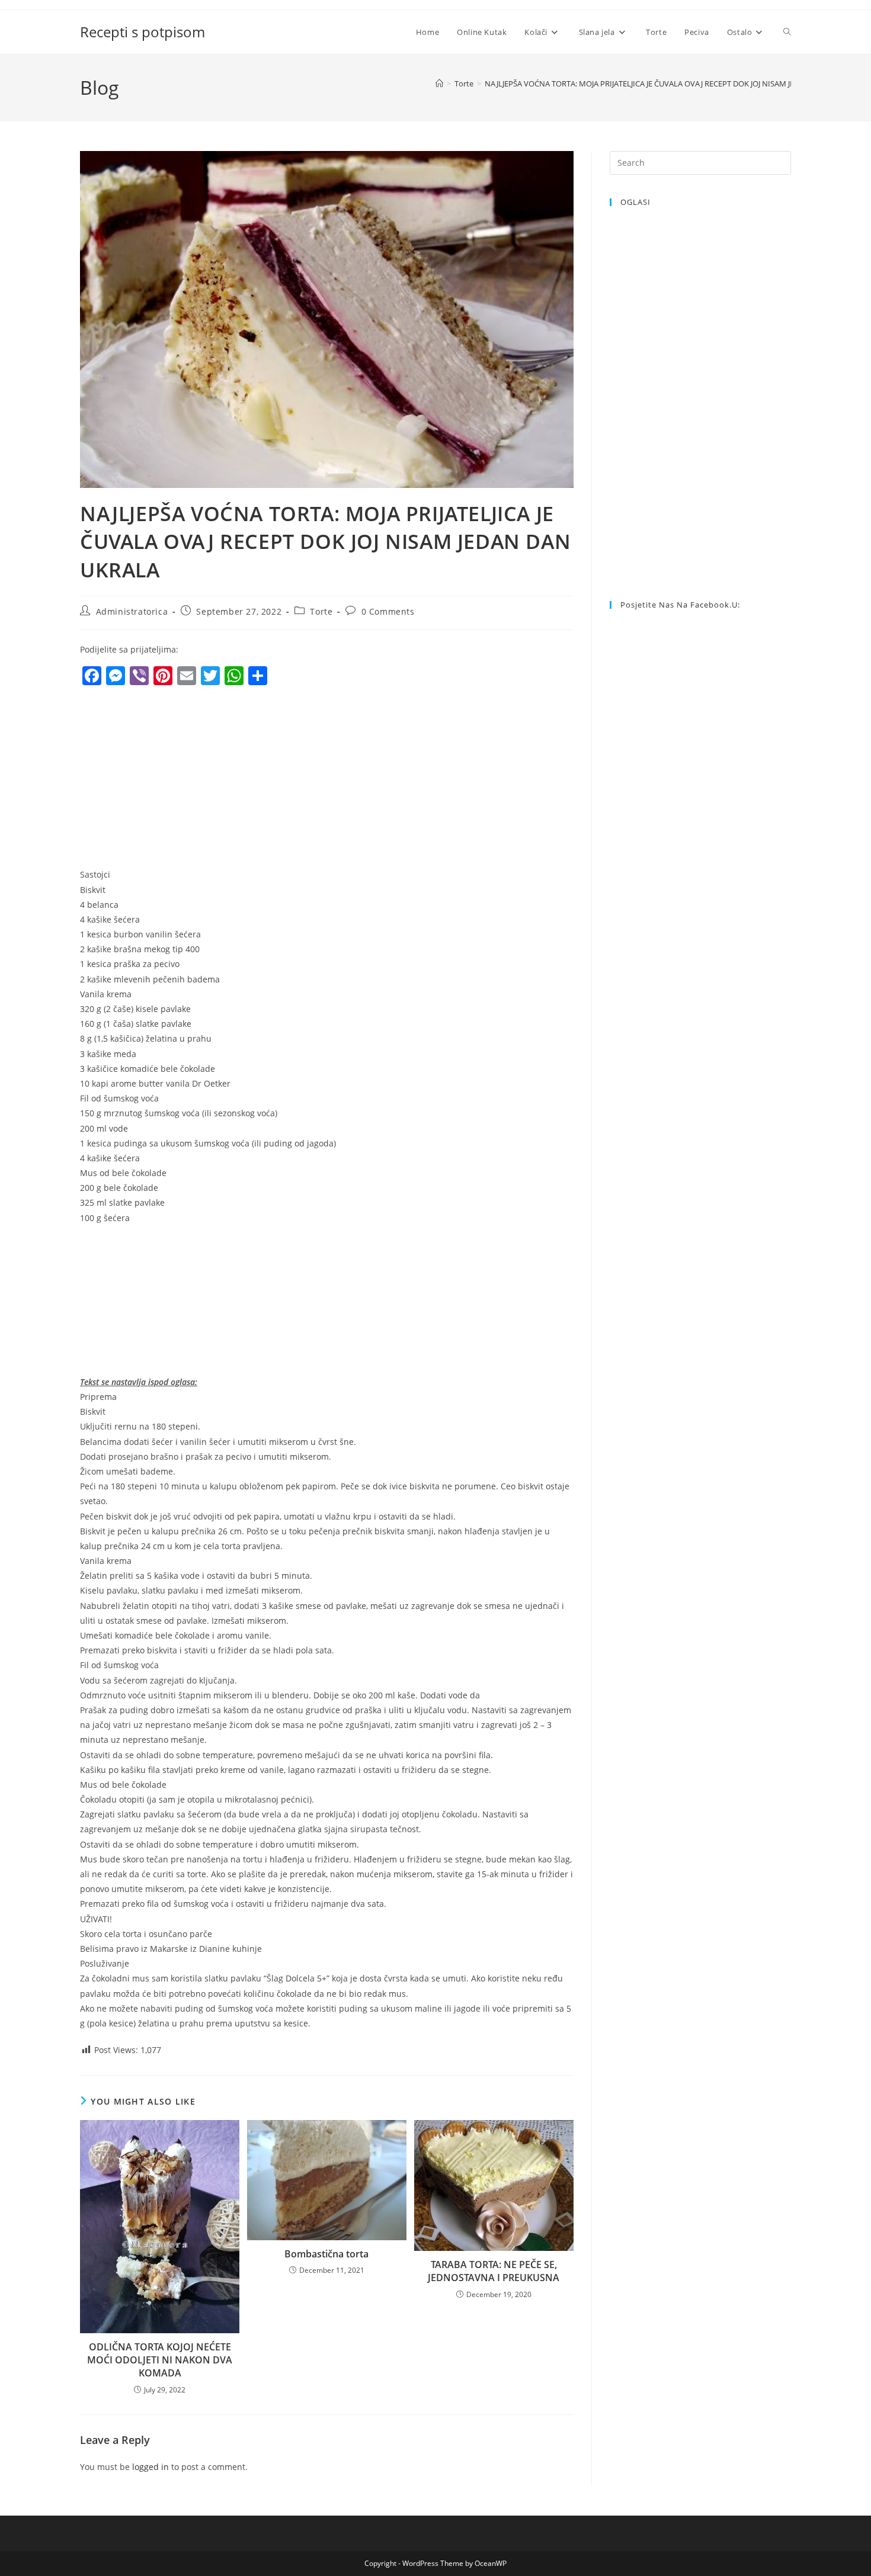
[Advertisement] (180, 780)
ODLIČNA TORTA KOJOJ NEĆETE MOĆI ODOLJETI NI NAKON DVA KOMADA (160, 2360)
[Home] (439, 83)
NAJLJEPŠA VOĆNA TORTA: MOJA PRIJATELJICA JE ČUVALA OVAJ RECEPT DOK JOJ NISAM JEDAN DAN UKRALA (671, 83)
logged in (150, 2467)
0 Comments (388, 611)
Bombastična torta (326, 2254)
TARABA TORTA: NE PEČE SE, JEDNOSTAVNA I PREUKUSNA (494, 2271)
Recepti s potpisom (143, 32)
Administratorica (132, 611)
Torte (321, 611)
